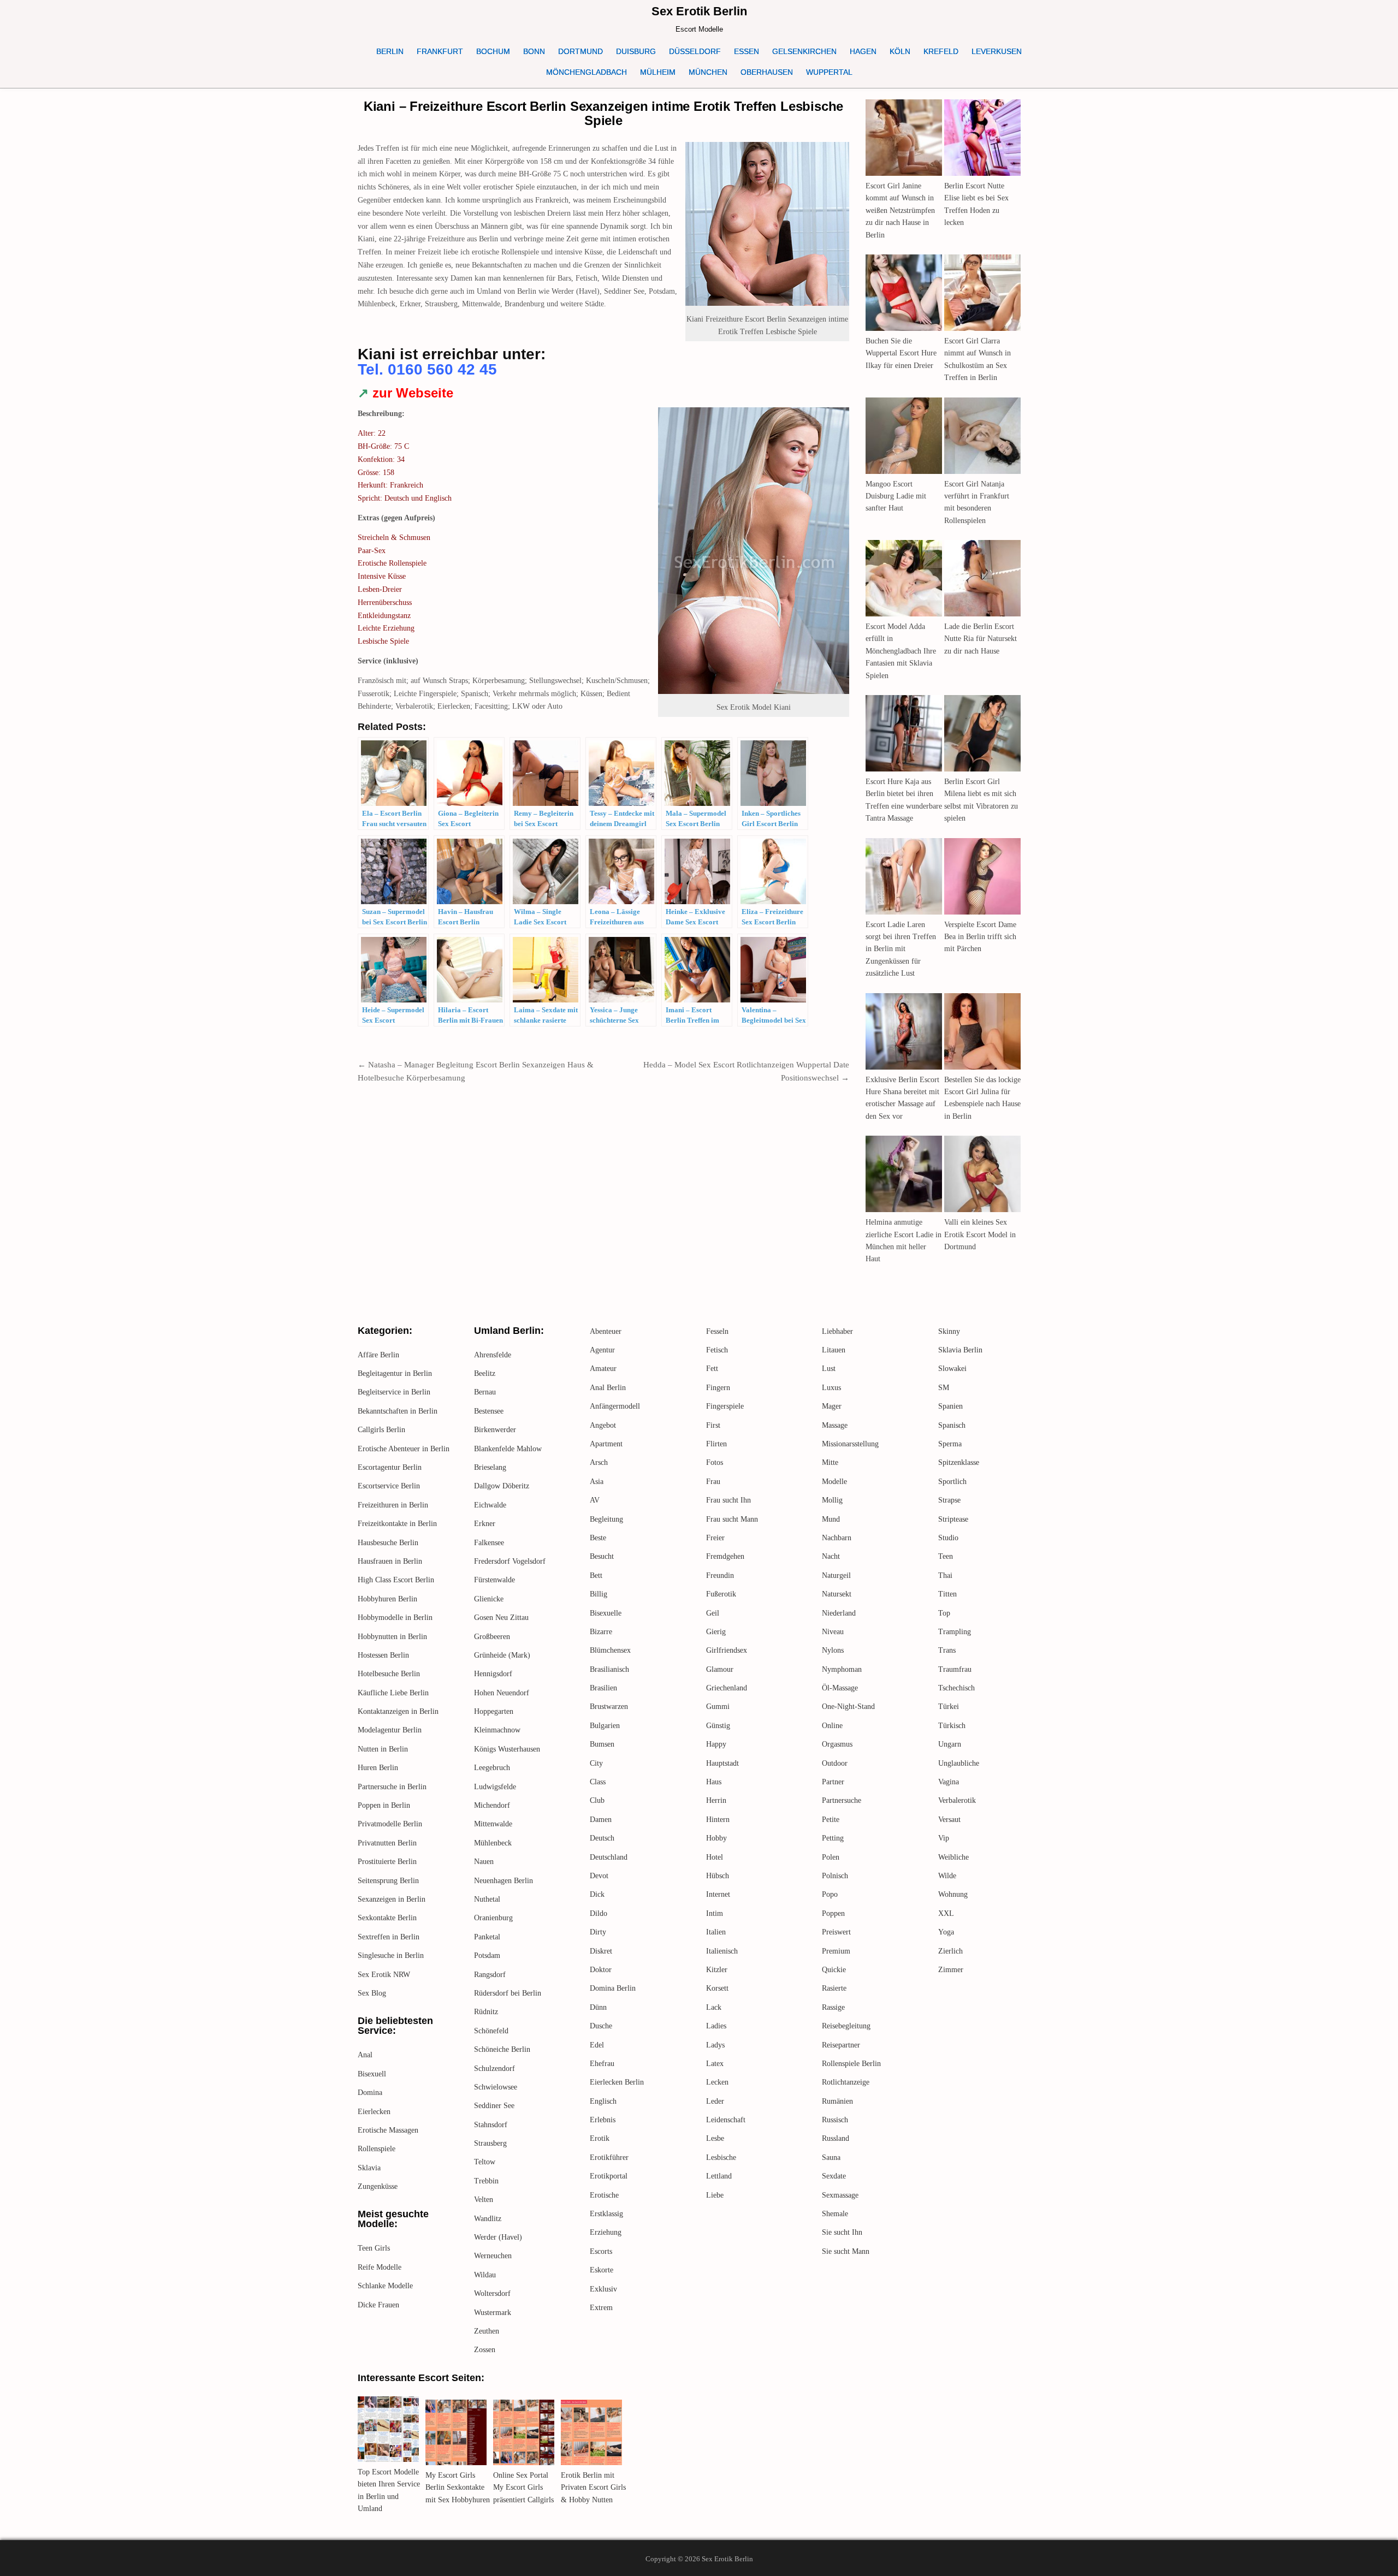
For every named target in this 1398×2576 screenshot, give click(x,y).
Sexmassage (840, 2195)
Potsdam (487, 1955)
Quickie (834, 1970)
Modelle (834, 1482)
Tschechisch (956, 1688)
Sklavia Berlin (960, 1350)
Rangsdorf (490, 1975)
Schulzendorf (494, 2068)
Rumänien (837, 2101)
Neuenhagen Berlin (503, 1881)
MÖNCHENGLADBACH (587, 72)
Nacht (831, 1556)
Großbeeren (492, 1637)
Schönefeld (491, 2031)
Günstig (718, 1726)
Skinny (949, 1331)
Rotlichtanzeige (846, 2082)
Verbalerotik (957, 1800)
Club (597, 1800)
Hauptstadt (722, 1763)
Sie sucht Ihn (842, 2232)
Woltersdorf (492, 2293)
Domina (370, 2093)
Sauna (831, 2157)
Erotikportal (609, 2176)
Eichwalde (490, 1505)
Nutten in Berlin (383, 1749)
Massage (835, 1425)
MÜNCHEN (708, 72)
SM (944, 1388)
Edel (597, 2045)
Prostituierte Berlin (387, 1862)
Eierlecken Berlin (617, 2082)
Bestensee (489, 1411)
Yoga (946, 1932)
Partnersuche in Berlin (392, 1787)
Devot (599, 1876)
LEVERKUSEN (997, 51)
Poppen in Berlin (384, 1805)
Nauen (484, 1862)
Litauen (834, 1350)
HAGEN (863, 51)
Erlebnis (603, 2120)
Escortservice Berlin (389, 1486)
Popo (830, 1894)
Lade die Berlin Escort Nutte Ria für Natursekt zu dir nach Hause (981, 639)
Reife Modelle (380, 2267)
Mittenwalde (493, 1824)
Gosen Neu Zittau (501, 1618)
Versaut (949, 1820)
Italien (716, 1932)
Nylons (833, 1650)
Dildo (599, 1913)
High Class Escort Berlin (396, 1580)
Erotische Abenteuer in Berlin (404, 1449)
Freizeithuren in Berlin (393, 1505)
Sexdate (834, 2176)
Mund (831, 1519)
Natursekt (837, 1594)
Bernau (485, 1392)
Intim (715, 1913)
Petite (831, 1820)
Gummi (718, 1707)
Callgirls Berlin (381, 1430)
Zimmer (951, 1970)
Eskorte (602, 2270)
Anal (365, 2055)
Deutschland (609, 1857)
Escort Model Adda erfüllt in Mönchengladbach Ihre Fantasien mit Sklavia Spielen (901, 651)
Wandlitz (488, 2219)
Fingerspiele (725, 1406)
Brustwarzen (609, 1707)
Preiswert (836, 1932)
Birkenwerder (495, 1430)
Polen (831, 1857)
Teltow (485, 2162)
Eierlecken (374, 2112)
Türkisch (952, 1726)
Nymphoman (842, 1669)
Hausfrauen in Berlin (390, 1561)
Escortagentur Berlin (390, 1467)
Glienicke (489, 1599)
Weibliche (953, 1857)
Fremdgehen (725, 1556)
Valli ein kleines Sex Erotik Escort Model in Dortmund (980, 1234)
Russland (836, 2138)
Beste (598, 1538)
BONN (534, 51)
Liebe (715, 2195)
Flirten (716, 1444)
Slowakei (952, 1369)
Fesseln (717, 1331)
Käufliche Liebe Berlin (393, 1693)
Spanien (950, 1406)
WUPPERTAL (829, 72)
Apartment (606, 1444)
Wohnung (953, 1894)
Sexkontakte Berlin (387, 1918)
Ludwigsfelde (495, 1787)
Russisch (835, 2120)
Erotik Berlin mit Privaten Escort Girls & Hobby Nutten (593, 2488)
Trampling (955, 1632)
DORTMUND (580, 51)
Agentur (602, 1350)
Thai (945, 1575)
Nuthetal (487, 1899)
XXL (946, 1913)
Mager (832, 1406)
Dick (597, 1894)
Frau (713, 1482)
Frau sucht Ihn (728, 1500)
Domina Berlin (613, 1988)
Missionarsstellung (850, 1444)
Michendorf (492, 1805)
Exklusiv (603, 2289)
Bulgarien (605, 1726)
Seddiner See (494, 2106)
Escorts (601, 2251)
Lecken (717, 2082)
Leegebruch (492, 1768)
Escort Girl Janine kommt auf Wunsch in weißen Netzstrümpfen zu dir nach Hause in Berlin (900, 210)
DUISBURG (636, 51)
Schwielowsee (496, 2087)
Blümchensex (610, 1650)
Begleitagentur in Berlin (395, 1373)
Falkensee (489, 1543)
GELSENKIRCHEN (804, 51)
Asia (597, 1482)
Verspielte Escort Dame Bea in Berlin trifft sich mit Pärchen (980, 937)
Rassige (833, 2007)
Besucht (602, 1556)
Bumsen (602, 1744)
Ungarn (950, 1744)
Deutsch (602, 1838)
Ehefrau (602, 2064)
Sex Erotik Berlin (699, 11)
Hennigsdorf (493, 1674)
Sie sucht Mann (846, 2251)
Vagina (949, 1782)
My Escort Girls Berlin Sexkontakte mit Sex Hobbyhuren (458, 2488)
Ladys (715, 2045)
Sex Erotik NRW (384, 1975)
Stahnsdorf (491, 2125)
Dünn (598, 2007)
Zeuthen (487, 2331)
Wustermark (493, 2313)
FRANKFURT (440, 51)
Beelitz (485, 1373)
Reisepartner (841, 2045)
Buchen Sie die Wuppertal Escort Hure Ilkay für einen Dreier (901, 353)
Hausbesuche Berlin (388, 1543)
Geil (713, 1613)
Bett (596, 1575)
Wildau (485, 2275)
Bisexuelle (606, 1613)
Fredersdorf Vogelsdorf (510, 1561)
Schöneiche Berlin (502, 2049)
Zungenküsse (378, 2186)
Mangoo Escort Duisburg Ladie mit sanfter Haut (896, 496)
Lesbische (721, 2157)
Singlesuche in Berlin (391, 1955)
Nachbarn (837, 1538)
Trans (947, 1650)
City (596, 1763)
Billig (599, 1594)
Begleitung (606, 1519)
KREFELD (941, 51)
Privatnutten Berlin (387, 1843)
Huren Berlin (378, 1768)
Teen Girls (374, 2248)
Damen (601, 1820)
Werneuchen (493, 2256)
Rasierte (834, 1988)
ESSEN (747, 51)
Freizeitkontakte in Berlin (397, 1524)
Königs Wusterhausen (507, 1749)
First (713, 1425)
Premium (836, 1951)
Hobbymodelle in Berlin (395, 1618)
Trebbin (486, 2181)
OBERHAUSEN (767, 72)
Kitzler (717, 1970)
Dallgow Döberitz (502, 1486)
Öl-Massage (840, 1688)
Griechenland (727, 1688)
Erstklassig (606, 2214)
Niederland (839, 1613)
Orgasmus (837, 1744)
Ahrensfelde (493, 1355)
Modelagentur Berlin (390, 1730)
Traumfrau (955, 1669)
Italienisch (722, 1951)
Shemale (835, 2214)
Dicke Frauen (378, 2305)
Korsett (717, 1988)
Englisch (603, 2101)
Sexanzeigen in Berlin (392, 1899)
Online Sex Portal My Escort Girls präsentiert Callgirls (523, 2488)
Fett (712, 1369)
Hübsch (718, 1876)
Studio (948, 1538)
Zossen (485, 2350)
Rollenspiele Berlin (851, 2064)
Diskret (601, 1951)
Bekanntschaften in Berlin (398, 1411)
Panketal (487, 1937)
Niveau (833, 1632)
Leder (715, 2101)
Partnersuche (842, 1800)
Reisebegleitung (846, 2026)
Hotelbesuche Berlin (389, 1674)
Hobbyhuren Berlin (387, 1599)
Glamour (720, 1669)
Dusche (601, 2026)
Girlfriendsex (727, 1650)
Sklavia (369, 2168)
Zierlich (950, 1951)
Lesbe (715, 2138)
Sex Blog (372, 1993)
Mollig (832, 1500)
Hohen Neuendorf (502, 1693)
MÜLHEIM (658, 72)
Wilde (947, 1876)
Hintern (718, 1820)
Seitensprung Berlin (388, 1881)
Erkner (485, 1524)
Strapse (949, 1500)
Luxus (831, 1388)
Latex (715, 2064)
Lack (714, 2007)
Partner (833, 1782)
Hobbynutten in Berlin (392, 1637)
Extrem (601, 2308)
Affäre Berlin (378, 1355)
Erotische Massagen (388, 2130)
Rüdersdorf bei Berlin (508, 1993)
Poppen (833, 1913)
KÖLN (900, 51)
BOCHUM (493, 51)
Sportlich (952, 1482)
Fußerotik (721, 1594)
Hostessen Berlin (383, 1655)
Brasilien (603, 1688)
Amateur (603, 1369)
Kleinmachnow (497, 1730)
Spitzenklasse (959, 1462)
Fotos (715, 1462)
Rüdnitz (486, 2012)
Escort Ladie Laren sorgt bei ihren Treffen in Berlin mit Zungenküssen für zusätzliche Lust (901, 949)
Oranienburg (493, 1918)
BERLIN (390, 51)
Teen (946, 1556)
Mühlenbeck (493, 1843)
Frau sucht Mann (732, 1519)
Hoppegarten (494, 1711)
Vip (944, 1838)
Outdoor (835, 1763)
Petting (833, 1838)
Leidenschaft (726, 2120)
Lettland (719, 2176)
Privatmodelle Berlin (390, 1824)
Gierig (716, 1632)
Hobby (716, 1838)
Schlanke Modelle (385, 2286)
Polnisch (835, 1876)
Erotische (604, 2195)
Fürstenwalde (494, 1580)
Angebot (603, 1425)
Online (832, 1726)
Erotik (600, 2138)
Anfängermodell (615, 1406)
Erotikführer (609, 2157)
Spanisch (952, 1425)
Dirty (598, 1932)
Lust (829, 1369)
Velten (484, 2200)
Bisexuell (372, 2074)
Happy (716, 1744)
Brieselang (490, 1467)
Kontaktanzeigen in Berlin (398, 1711)
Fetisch (717, 1350)
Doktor (601, 1970)
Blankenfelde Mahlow (508, 1449)
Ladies (716, 2026)
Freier (715, 1538)
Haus (714, 1782)
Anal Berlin (608, 1388)
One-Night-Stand (848, 1707)
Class (598, 1782)
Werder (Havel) (498, 2237)
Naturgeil (836, 1575)
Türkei (949, 1707)
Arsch (599, 1462)
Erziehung (606, 2232)
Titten (947, 1594)
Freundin (720, 1575)
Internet (718, 1894)
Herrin (716, 1800)
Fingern (718, 1388)
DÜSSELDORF (695, 51)
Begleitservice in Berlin (394, 1392)
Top (944, 1613)
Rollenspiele (377, 2149)
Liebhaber (837, 1331)
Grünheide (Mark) (502, 1655)
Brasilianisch (609, 1669)
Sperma (950, 1444)
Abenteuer (606, 1331)
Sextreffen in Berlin (389, 1937)
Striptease (953, 1519)
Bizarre (601, 1632)
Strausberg (490, 2143)
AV (595, 1500)
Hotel (715, 1857)
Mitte (830, 1462)
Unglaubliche (959, 1763)
